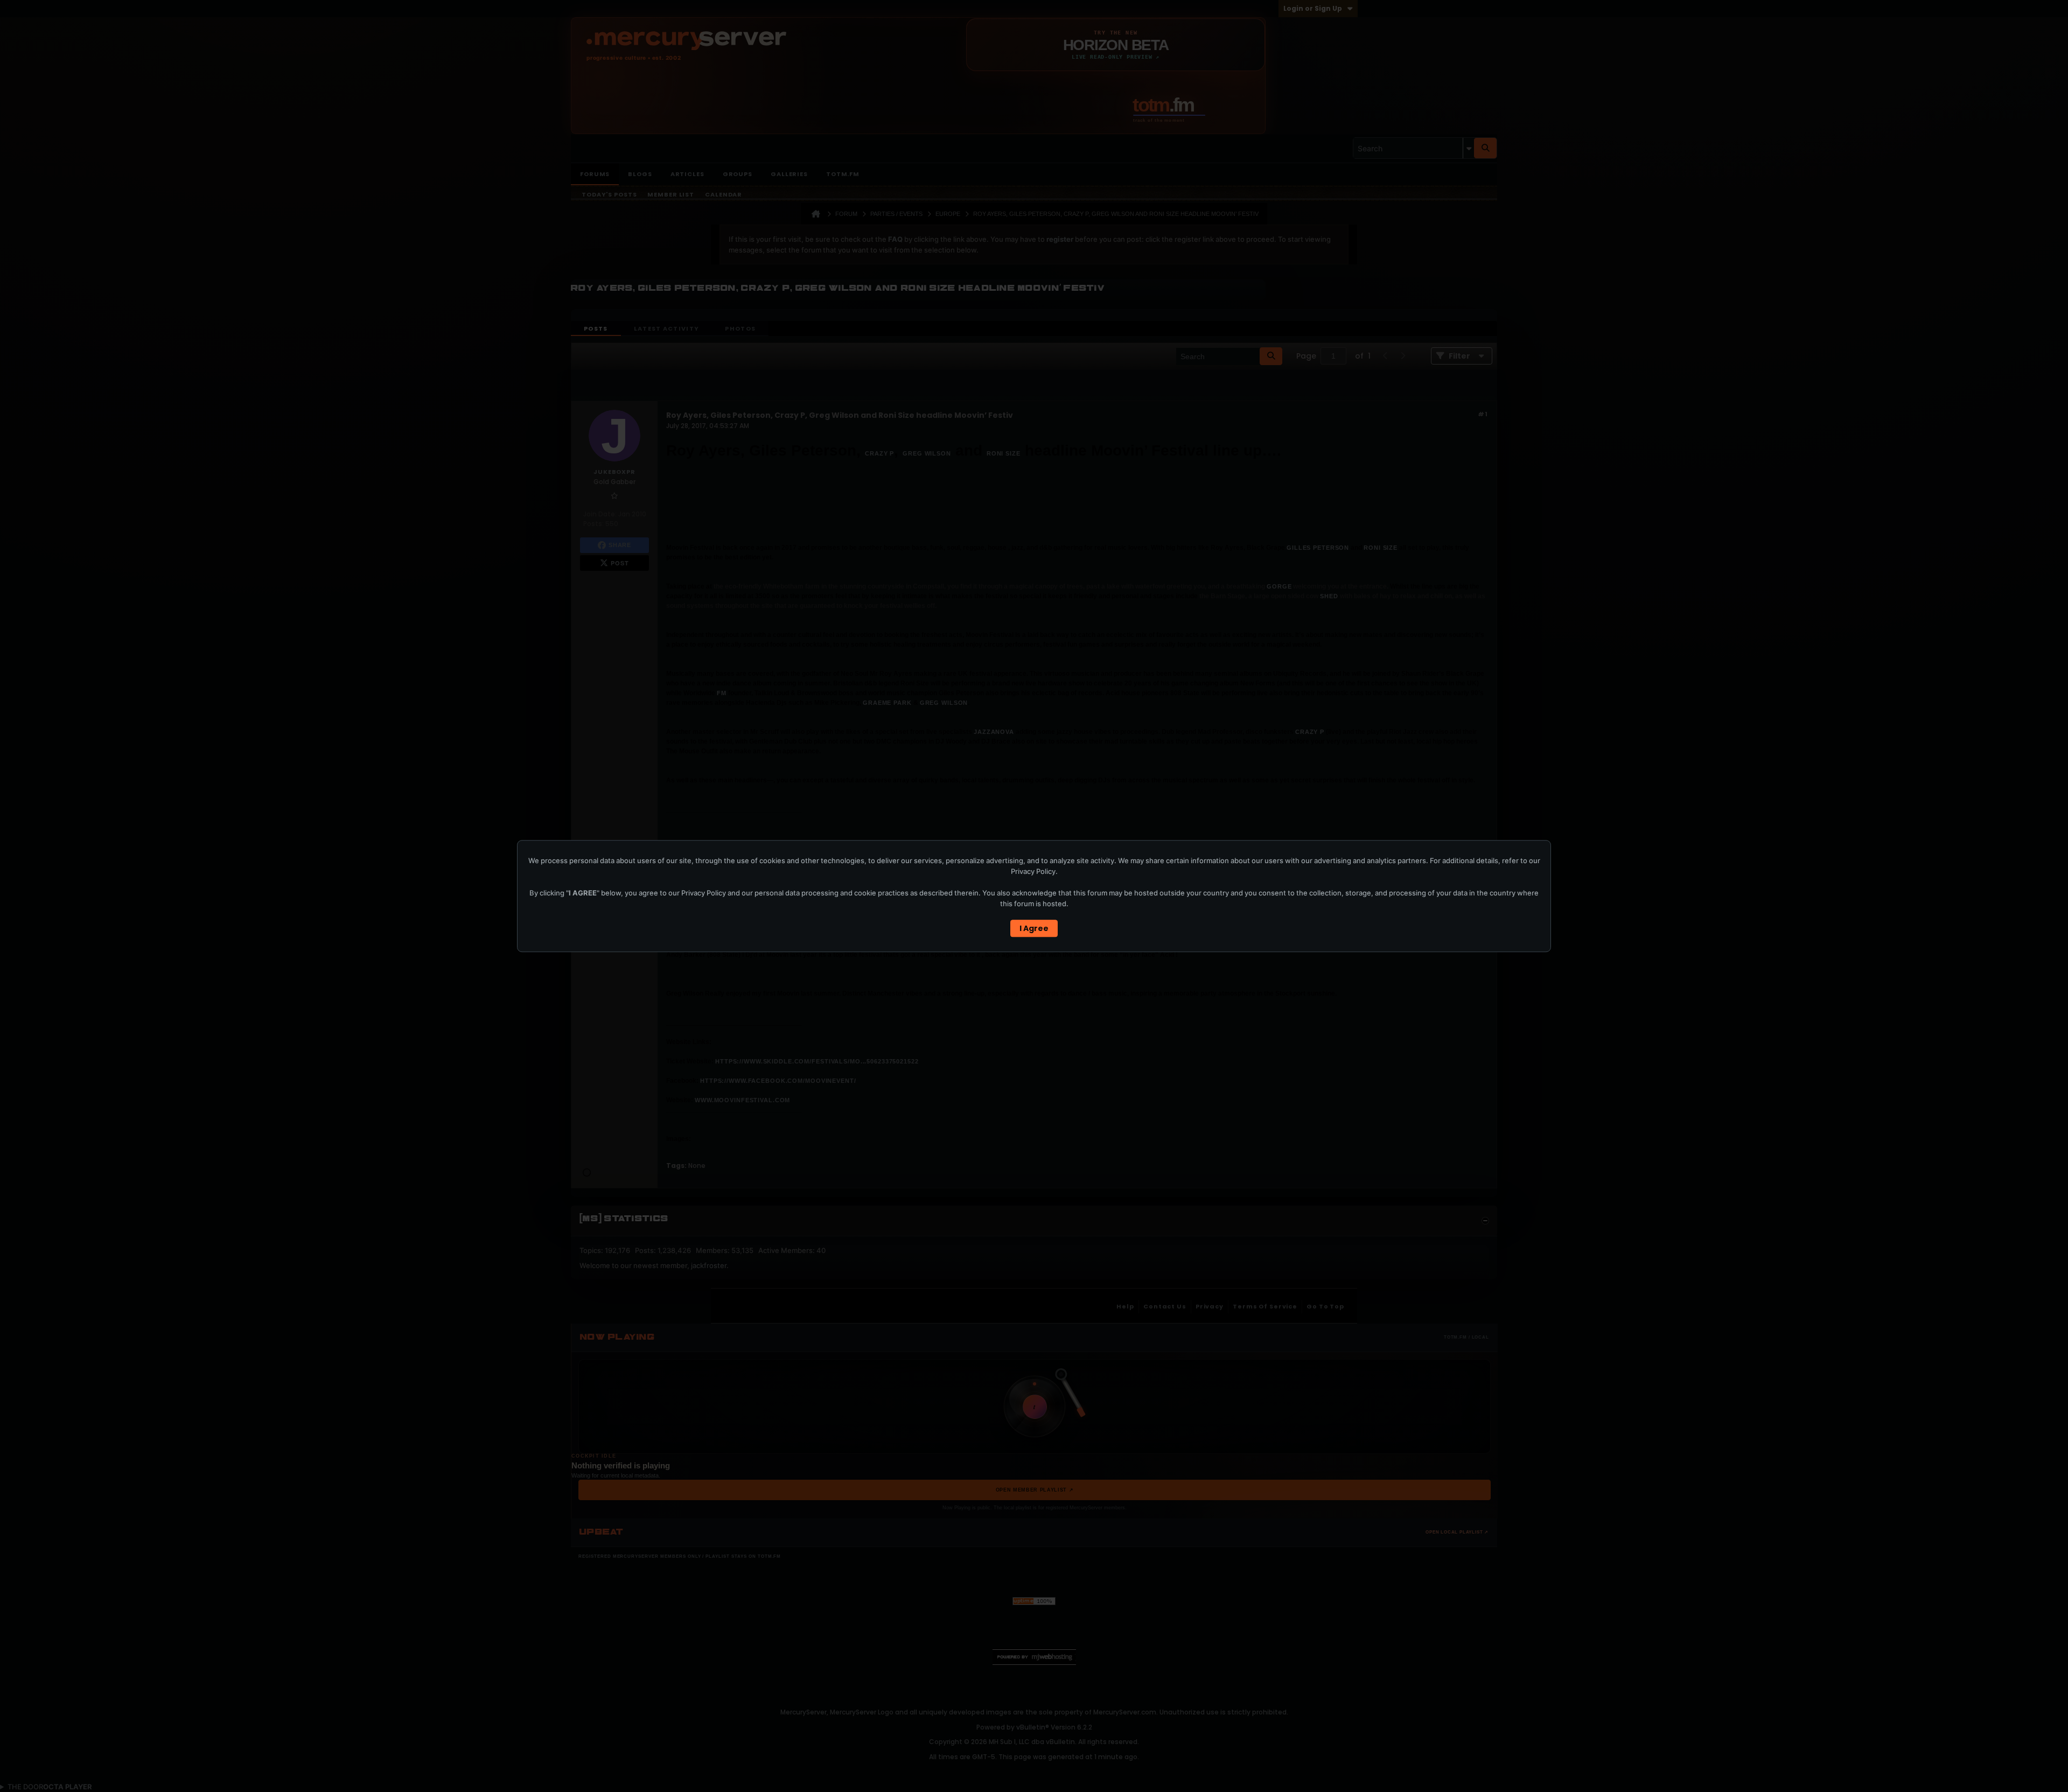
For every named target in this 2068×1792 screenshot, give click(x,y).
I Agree (1034, 928)
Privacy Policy (1033, 871)
